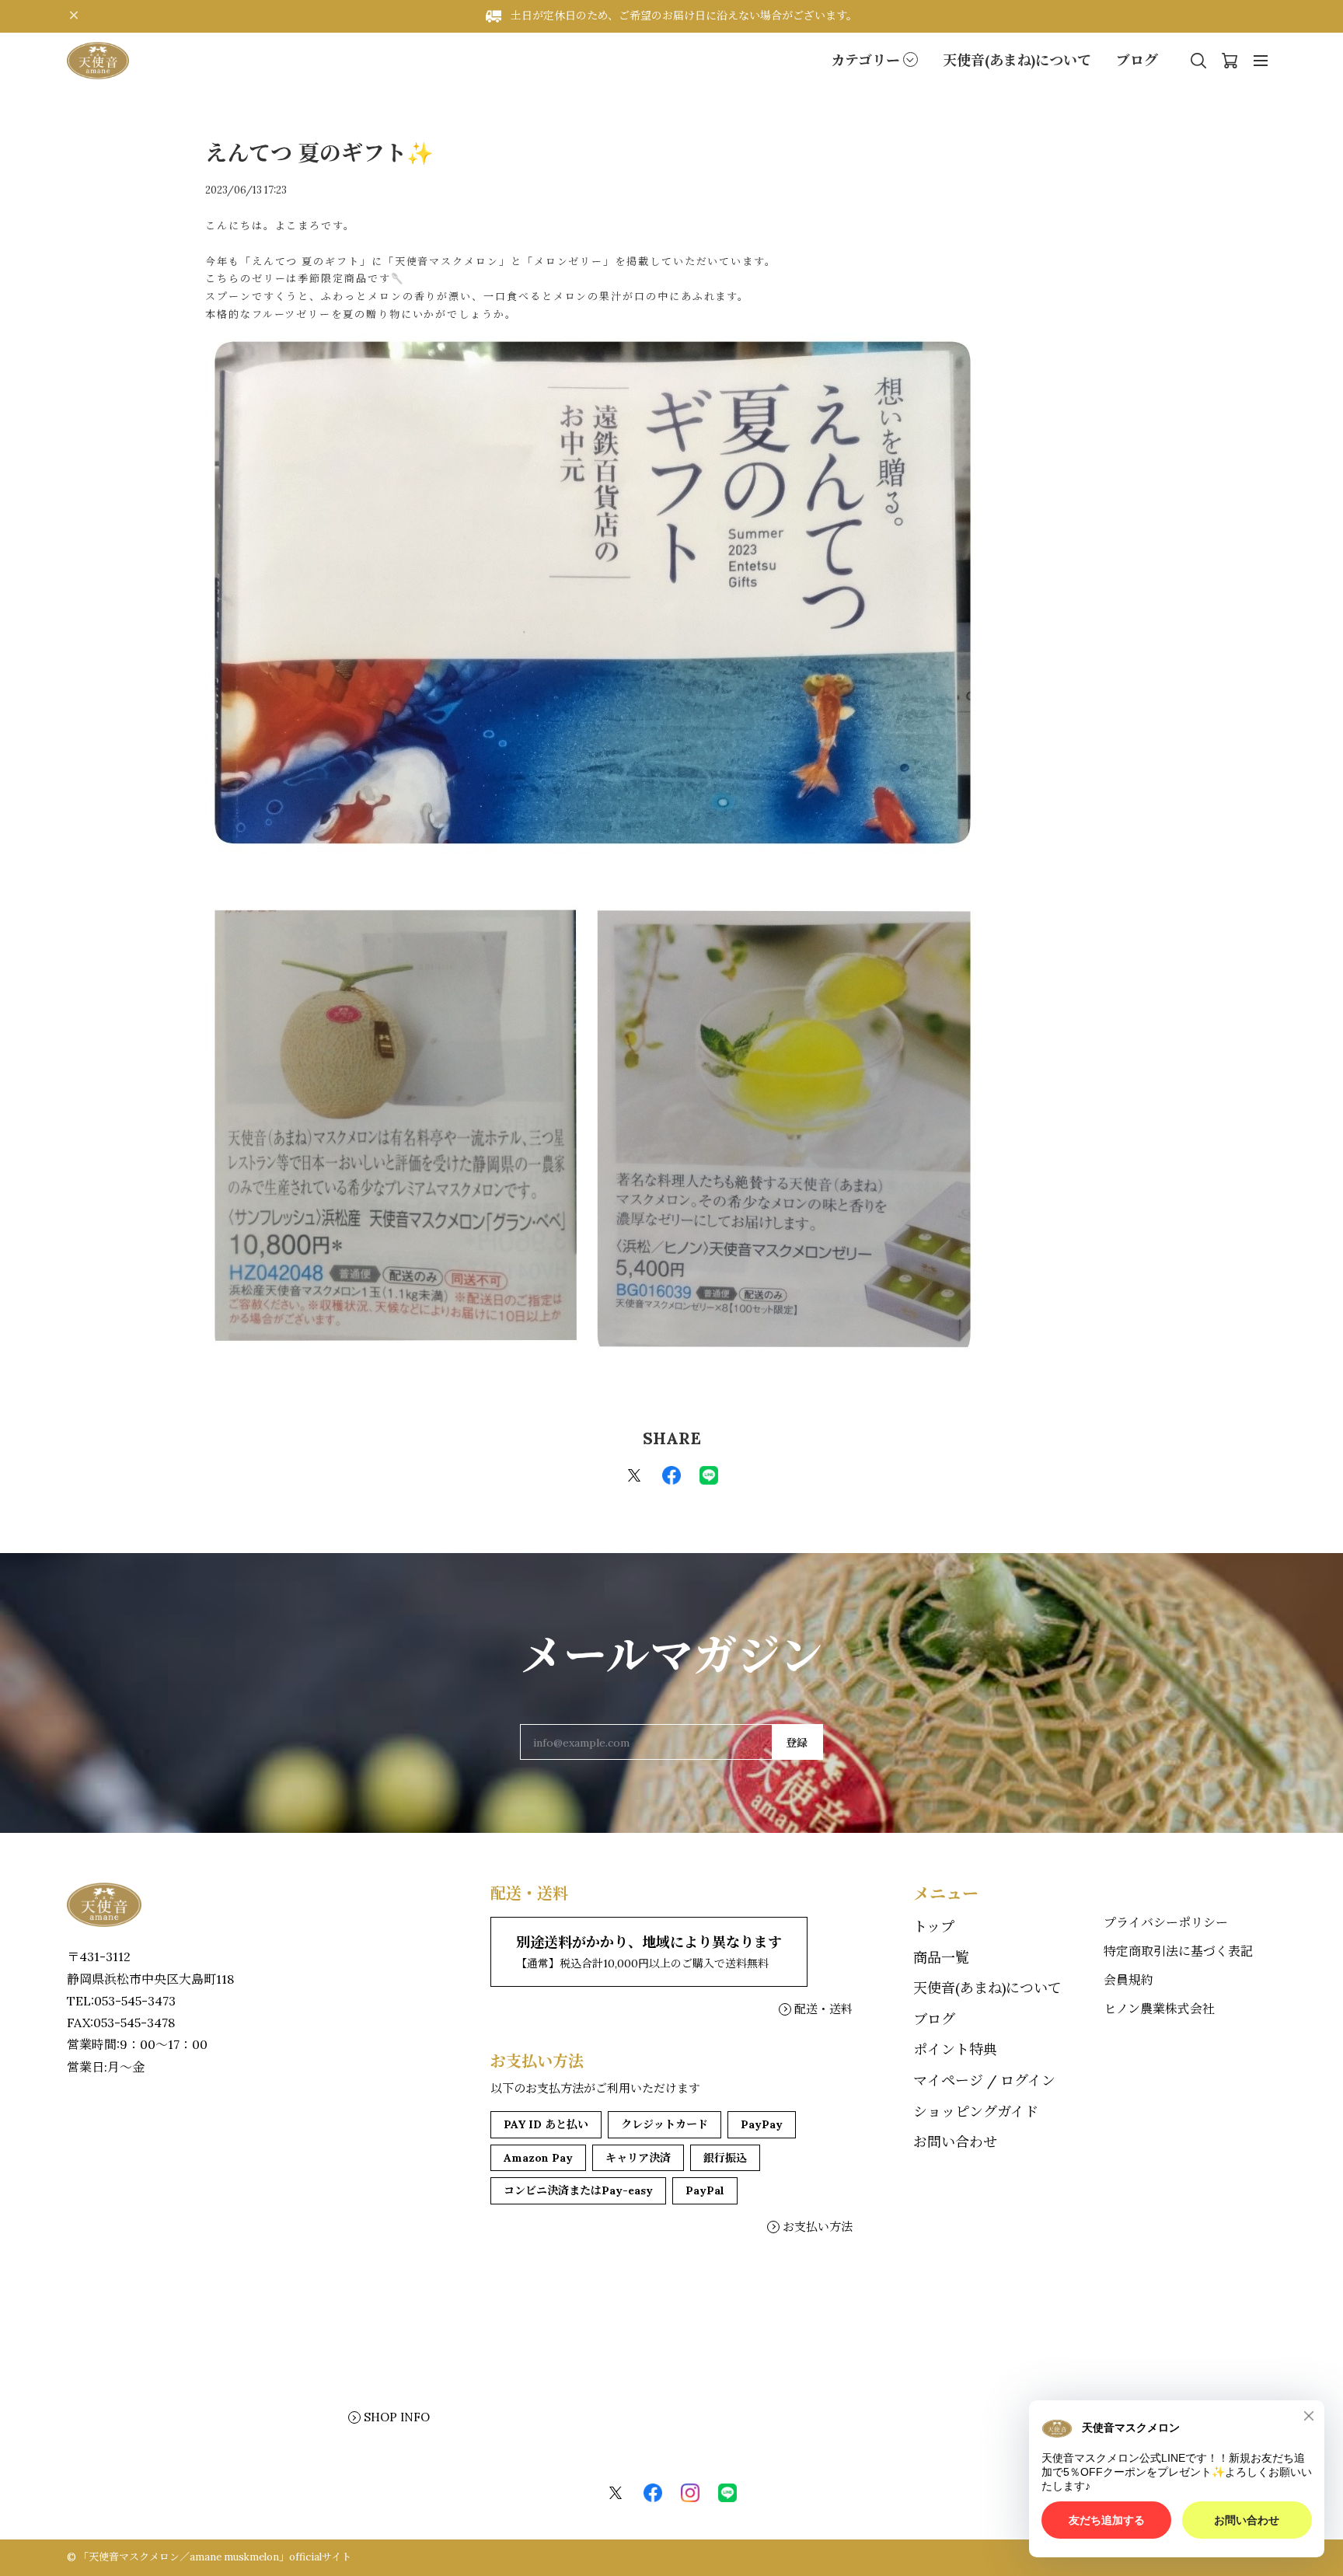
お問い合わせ (955, 2142)
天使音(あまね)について (1017, 60)
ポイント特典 (955, 2049)
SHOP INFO (397, 2417)
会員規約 (1128, 1980)
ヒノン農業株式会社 (1159, 2009)
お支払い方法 (818, 2227)
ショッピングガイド (976, 2112)
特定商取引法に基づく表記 (1178, 1951)
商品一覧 (941, 1958)
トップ (934, 1927)
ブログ (1137, 60)
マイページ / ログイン (984, 2080)
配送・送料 (823, 2009)
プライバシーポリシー (1166, 1922)
